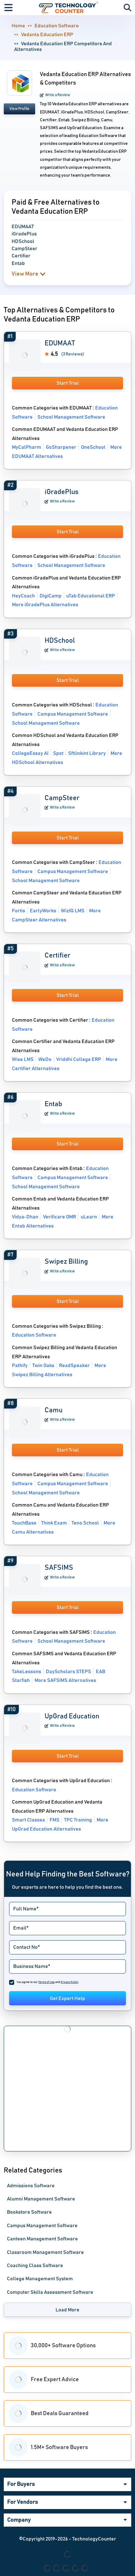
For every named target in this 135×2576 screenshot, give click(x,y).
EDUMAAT (60, 343)
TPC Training (78, 1820)
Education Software (57, 26)
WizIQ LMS (73, 911)
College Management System (40, 2279)
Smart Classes (28, 1820)
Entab (53, 1104)
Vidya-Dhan (25, 1217)
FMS (54, 1820)
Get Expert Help (67, 1998)
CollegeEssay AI (30, 753)
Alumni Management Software (41, 2199)
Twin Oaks (43, 1365)
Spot (58, 753)
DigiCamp (51, 596)
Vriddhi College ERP (79, 1059)
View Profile (19, 109)
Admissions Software (31, 2186)
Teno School (85, 1523)
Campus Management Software (73, 714)
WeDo (45, 1059)
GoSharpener (61, 447)
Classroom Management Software (45, 2252)
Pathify (20, 1365)
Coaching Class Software (35, 2266)
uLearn (89, 1217)
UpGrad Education (72, 1716)
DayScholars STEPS (68, 1672)
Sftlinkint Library (87, 753)
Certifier (57, 956)
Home (18, 26)
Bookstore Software (29, 2212)
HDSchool (60, 641)
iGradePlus (62, 492)
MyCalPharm (27, 447)
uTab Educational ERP (91, 596)
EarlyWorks (43, 911)
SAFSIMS (59, 1568)
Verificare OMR (59, 1217)
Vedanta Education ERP (47, 35)
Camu (54, 1410)
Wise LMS (23, 1059)
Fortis (19, 911)
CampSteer (62, 798)
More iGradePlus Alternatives (45, 605)
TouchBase (24, 1523)
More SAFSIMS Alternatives (65, 1680)
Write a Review (58, 95)
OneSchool (93, 447)
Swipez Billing (66, 1262)
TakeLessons (27, 1672)
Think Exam (54, 1523)
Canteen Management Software (42, 2239)
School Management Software (71, 417)
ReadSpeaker (74, 1365)
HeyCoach (23, 596)
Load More (67, 2310)
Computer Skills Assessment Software (50, 2292)
